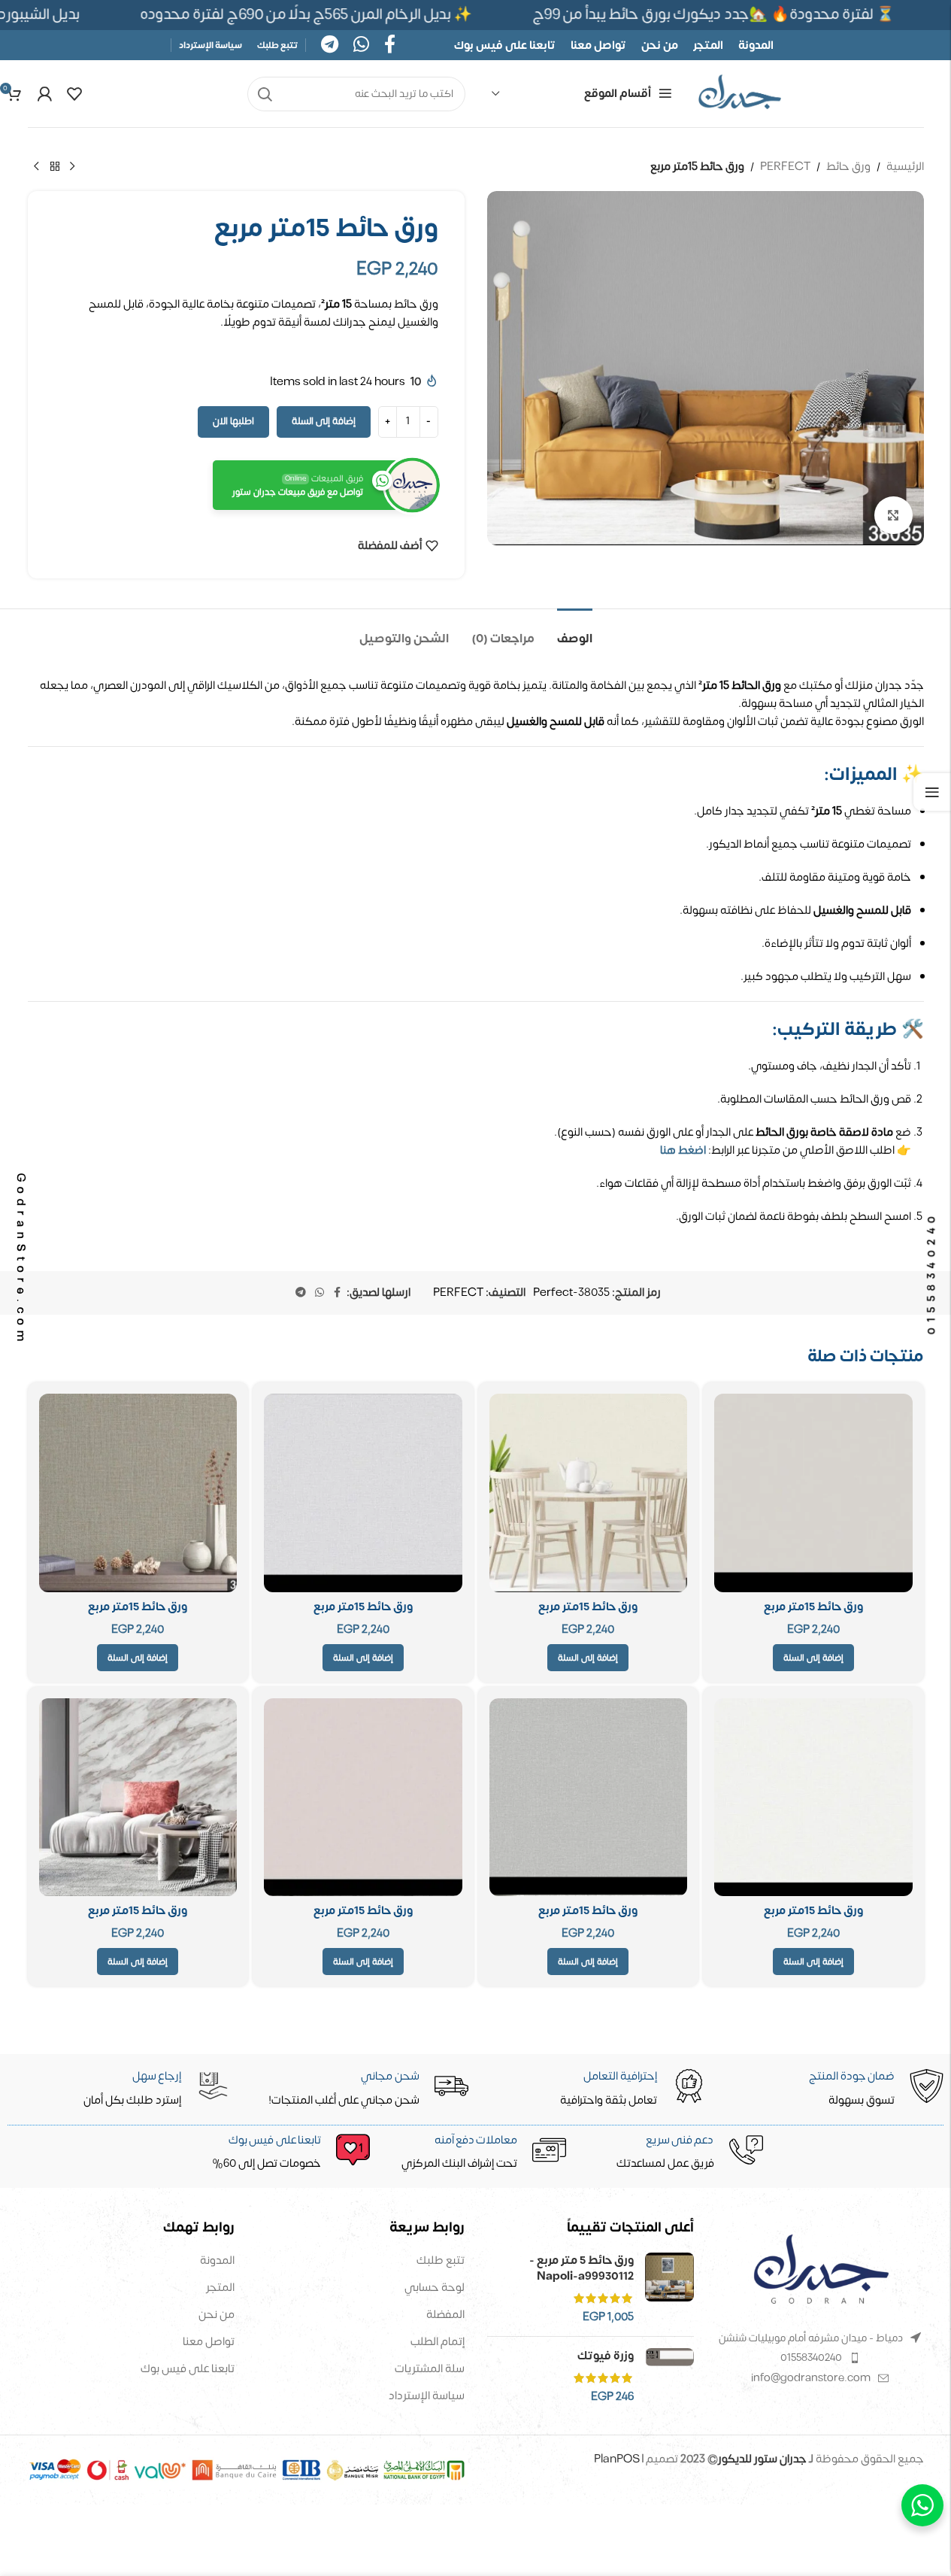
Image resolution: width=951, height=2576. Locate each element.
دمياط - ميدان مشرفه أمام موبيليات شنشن (811, 2338)
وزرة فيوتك (606, 2356)
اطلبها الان (233, 421)
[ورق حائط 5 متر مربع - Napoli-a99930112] (669, 2289)
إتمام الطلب (438, 2342)
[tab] (575, 631)
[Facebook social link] (390, 46)
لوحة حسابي (435, 2288)
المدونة (217, 2260)
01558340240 (811, 2358)
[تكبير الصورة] (893, 515)
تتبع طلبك (441, 2260)
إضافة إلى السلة (324, 421)
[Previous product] (73, 167)
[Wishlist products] (74, 94)
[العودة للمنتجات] (55, 167)
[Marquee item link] (310, 15)
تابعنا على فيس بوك (188, 2369)
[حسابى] (44, 94)
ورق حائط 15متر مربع (813, 1607)
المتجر (220, 2288)
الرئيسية (905, 167)
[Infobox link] (281, 2153)
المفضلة (445, 2315)
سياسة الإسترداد (427, 2396)
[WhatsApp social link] (361, 46)
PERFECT (785, 167)
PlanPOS (618, 2459)
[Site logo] (740, 94)
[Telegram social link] (330, 46)
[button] (813, 1658)
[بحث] (265, 94)
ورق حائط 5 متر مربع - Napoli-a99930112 (582, 2268)
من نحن (217, 2315)
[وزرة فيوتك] (669, 2376)
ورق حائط (848, 167)
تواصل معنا (209, 2342)
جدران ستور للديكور (762, 2459)
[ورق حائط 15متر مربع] (813, 1493)
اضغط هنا (683, 1150)
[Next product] (37, 167)
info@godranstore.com (811, 2378)
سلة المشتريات (430, 2369)
